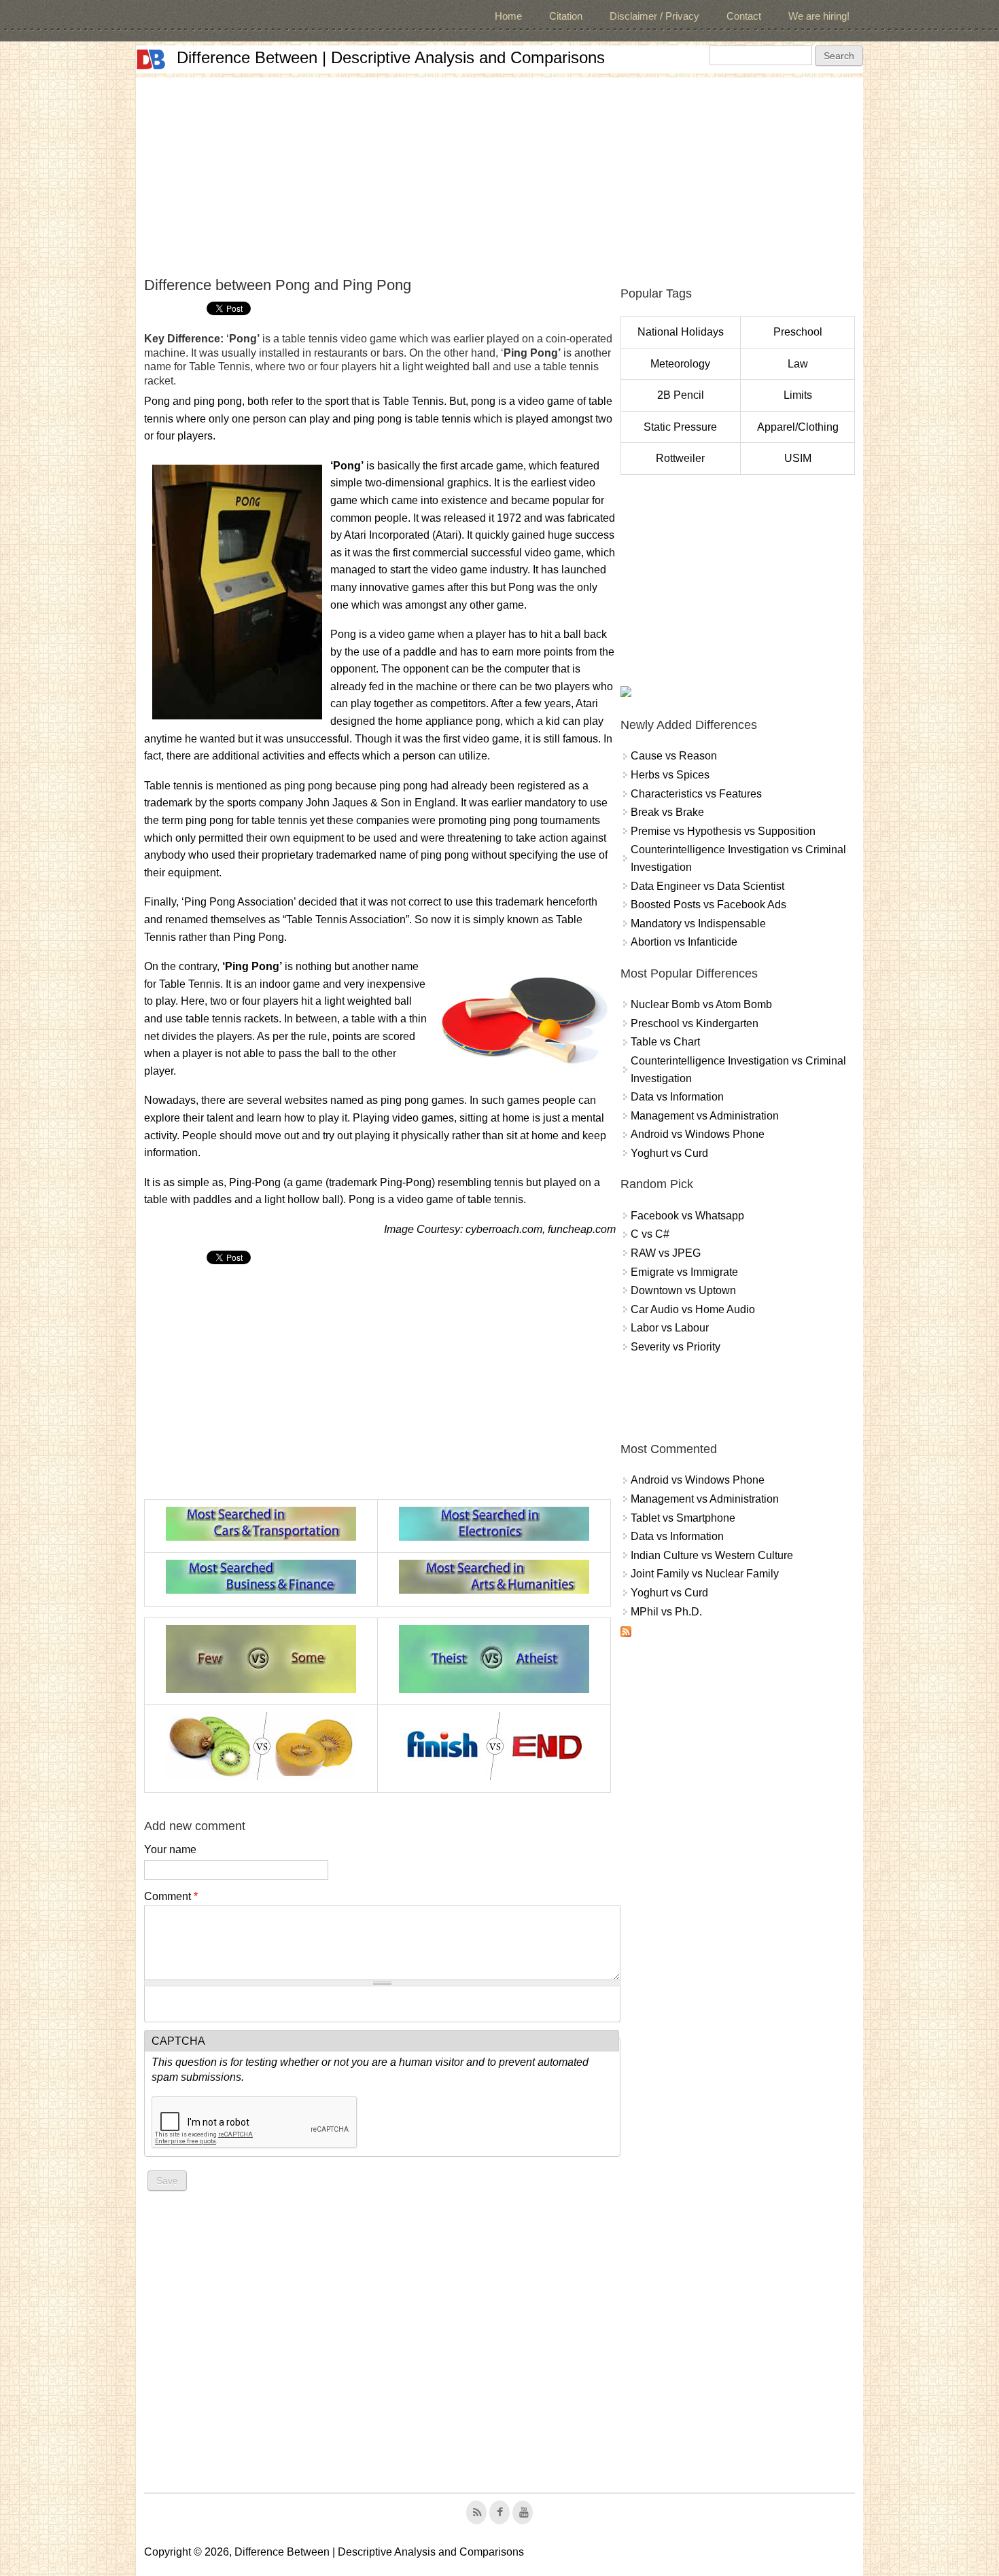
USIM (798, 458)
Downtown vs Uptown (683, 1290)
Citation (566, 16)
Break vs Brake (667, 812)
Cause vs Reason (674, 756)
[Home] (151, 59)
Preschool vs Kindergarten (695, 1023)
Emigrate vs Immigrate (684, 1272)
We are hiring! (819, 16)
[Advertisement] (500, 173)
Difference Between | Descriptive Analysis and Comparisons (391, 57)
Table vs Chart (665, 1042)
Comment (171, 1896)
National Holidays (681, 332)
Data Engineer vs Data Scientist (707, 886)
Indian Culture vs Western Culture (712, 1555)
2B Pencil (681, 395)
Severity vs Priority (676, 1347)
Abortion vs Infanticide (684, 942)
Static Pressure (680, 427)
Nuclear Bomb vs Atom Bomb (701, 1004)
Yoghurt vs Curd (669, 1153)
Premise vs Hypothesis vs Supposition (723, 831)
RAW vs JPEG (666, 1253)
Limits (798, 395)
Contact (744, 16)
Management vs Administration (705, 1116)
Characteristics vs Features (696, 794)
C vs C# (650, 1234)
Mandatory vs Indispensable (698, 924)
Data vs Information (677, 1097)
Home (508, 16)
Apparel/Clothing (798, 427)
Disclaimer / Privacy (654, 16)
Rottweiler (680, 458)
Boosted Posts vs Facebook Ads (708, 905)
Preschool (798, 332)
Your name (170, 1849)
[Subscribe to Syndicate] (626, 1633)
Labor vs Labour (670, 1328)
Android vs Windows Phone (698, 1134)
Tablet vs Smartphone (683, 1518)
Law (798, 364)
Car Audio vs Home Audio (693, 1309)
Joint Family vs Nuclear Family (705, 1574)
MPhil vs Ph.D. (666, 1612)
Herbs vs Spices (670, 775)
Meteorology (680, 364)
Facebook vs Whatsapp (687, 1216)
